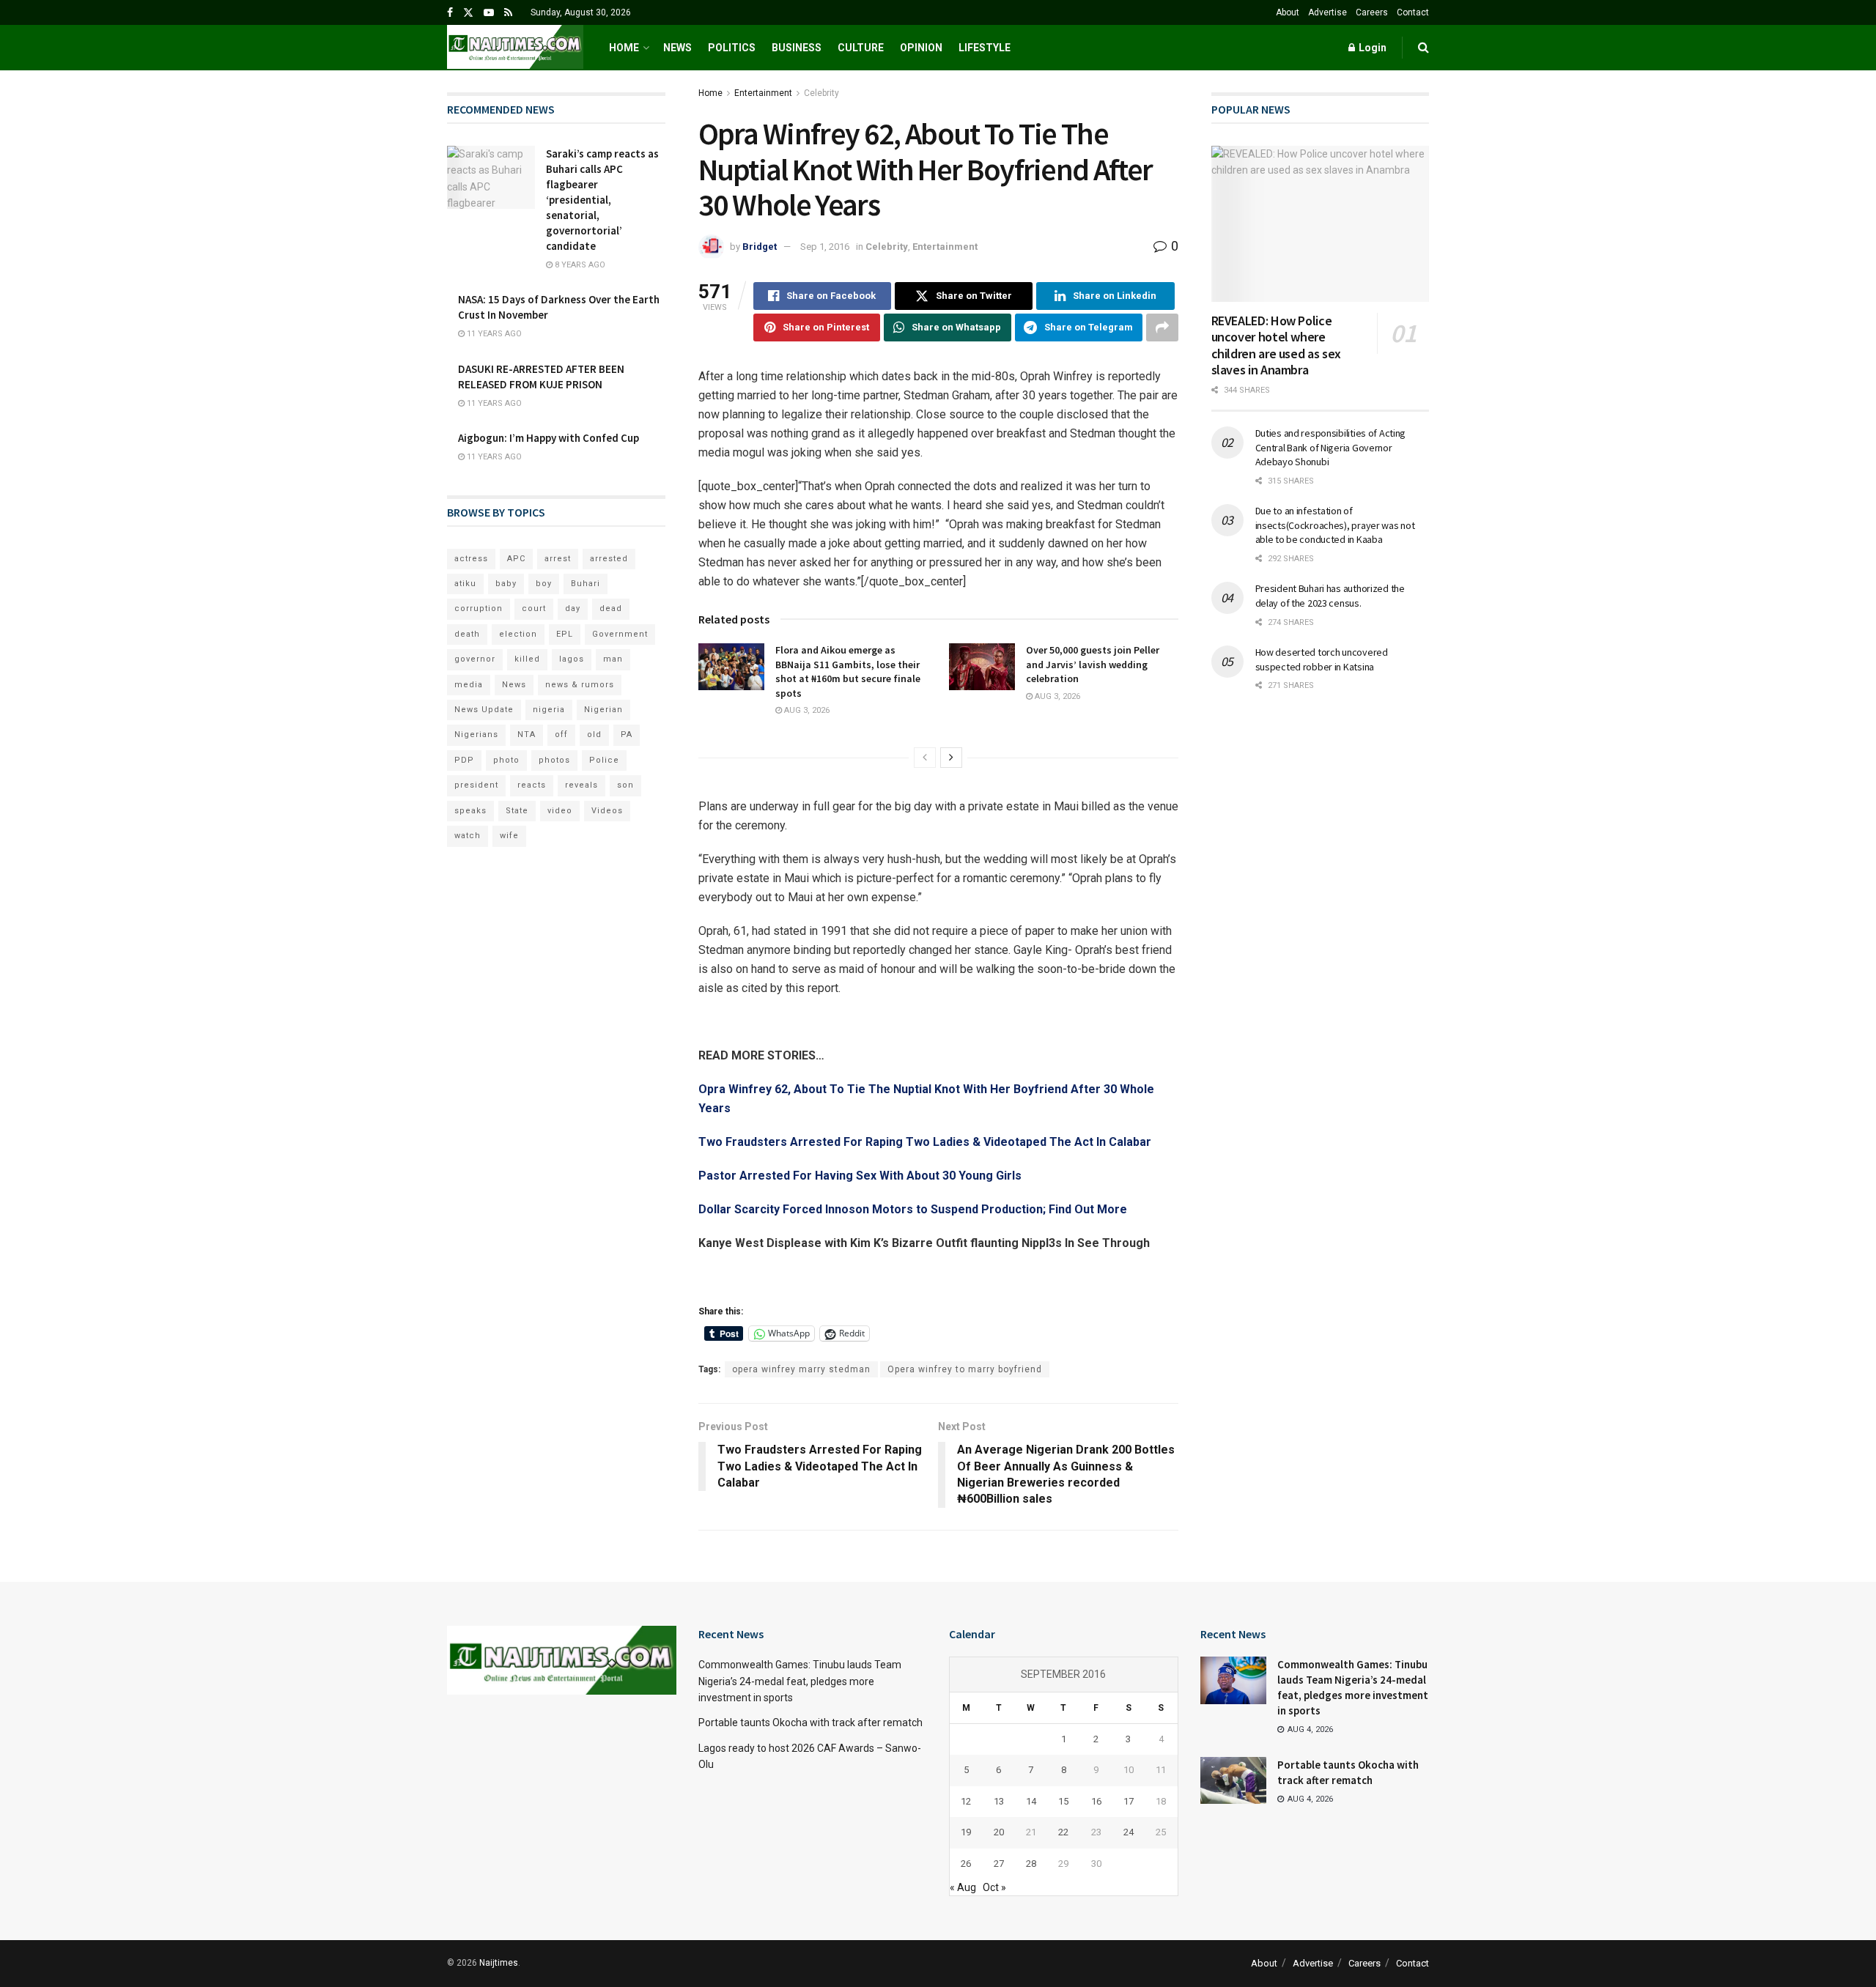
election (518, 634)
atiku (465, 584)
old (594, 735)
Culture (861, 48)
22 (1063, 1832)
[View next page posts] (951, 758)
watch (468, 836)
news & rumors (580, 685)
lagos (572, 659)
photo (506, 760)
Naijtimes (499, 1963)
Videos (607, 811)
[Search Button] (1423, 48)
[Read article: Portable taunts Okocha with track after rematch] (1233, 1780)
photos (554, 760)
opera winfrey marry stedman (801, 1369)
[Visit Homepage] (515, 48)
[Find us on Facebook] (450, 13)
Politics (732, 48)
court (534, 608)
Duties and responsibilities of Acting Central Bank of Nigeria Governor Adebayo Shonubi (1331, 447)
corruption (479, 608)
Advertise (1327, 12)
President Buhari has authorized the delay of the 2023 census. (1330, 596)
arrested (609, 559)
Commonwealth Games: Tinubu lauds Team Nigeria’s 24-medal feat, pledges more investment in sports (800, 1681)
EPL (565, 634)
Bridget (760, 247)
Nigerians (476, 735)
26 (966, 1864)
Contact (1413, 12)
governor (475, 659)
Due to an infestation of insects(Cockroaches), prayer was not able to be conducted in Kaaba (1335, 525)
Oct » (994, 1887)
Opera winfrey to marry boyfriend (965, 1369)
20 (999, 1832)
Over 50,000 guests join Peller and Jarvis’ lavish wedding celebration (1093, 664)
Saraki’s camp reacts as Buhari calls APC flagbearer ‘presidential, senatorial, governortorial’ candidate (602, 200)
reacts (532, 785)
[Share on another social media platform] (1162, 328)
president (476, 785)
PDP (464, 760)
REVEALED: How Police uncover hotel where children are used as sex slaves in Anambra (1276, 345)
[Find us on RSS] (508, 13)
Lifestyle (985, 48)
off (561, 735)
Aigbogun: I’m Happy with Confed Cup (549, 438)
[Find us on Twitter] (468, 13)
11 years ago (493, 334)
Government (620, 634)
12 (966, 1801)
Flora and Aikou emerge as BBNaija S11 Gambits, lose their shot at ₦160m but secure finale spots (848, 671)
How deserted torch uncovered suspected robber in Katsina (1322, 659)
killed (527, 659)
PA (627, 735)
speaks (470, 811)
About (1288, 12)
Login (1371, 48)
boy (544, 584)
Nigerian (603, 710)
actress (471, 559)
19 (966, 1832)
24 (1129, 1832)
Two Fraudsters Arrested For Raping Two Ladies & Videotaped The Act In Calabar (925, 1142)
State (517, 811)
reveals (581, 785)
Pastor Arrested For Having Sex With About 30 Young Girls (860, 1176)
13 (999, 1801)
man (613, 659)
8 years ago (579, 265)
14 (1031, 1801)
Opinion (921, 48)
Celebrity (821, 93)
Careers (1372, 12)
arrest (558, 559)
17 (1129, 1801)
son (625, 785)
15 (1063, 1801)
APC (516, 559)
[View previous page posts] (925, 758)
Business (797, 48)
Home (624, 48)
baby (506, 584)
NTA (527, 735)
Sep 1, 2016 (825, 247)
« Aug (963, 1887)
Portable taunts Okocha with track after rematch (810, 1723)
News (677, 48)
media (469, 685)
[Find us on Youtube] (489, 13)
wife (509, 836)
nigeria (549, 710)
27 (999, 1864)
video (560, 811)
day (573, 608)
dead (611, 608)
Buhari (586, 584)
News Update (484, 710)
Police (604, 760)
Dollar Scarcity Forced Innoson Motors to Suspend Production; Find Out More (913, 1209)
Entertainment (763, 93)
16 (1096, 1801)
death (467, 634)
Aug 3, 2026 (806, 710)
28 (1031, 1864)
